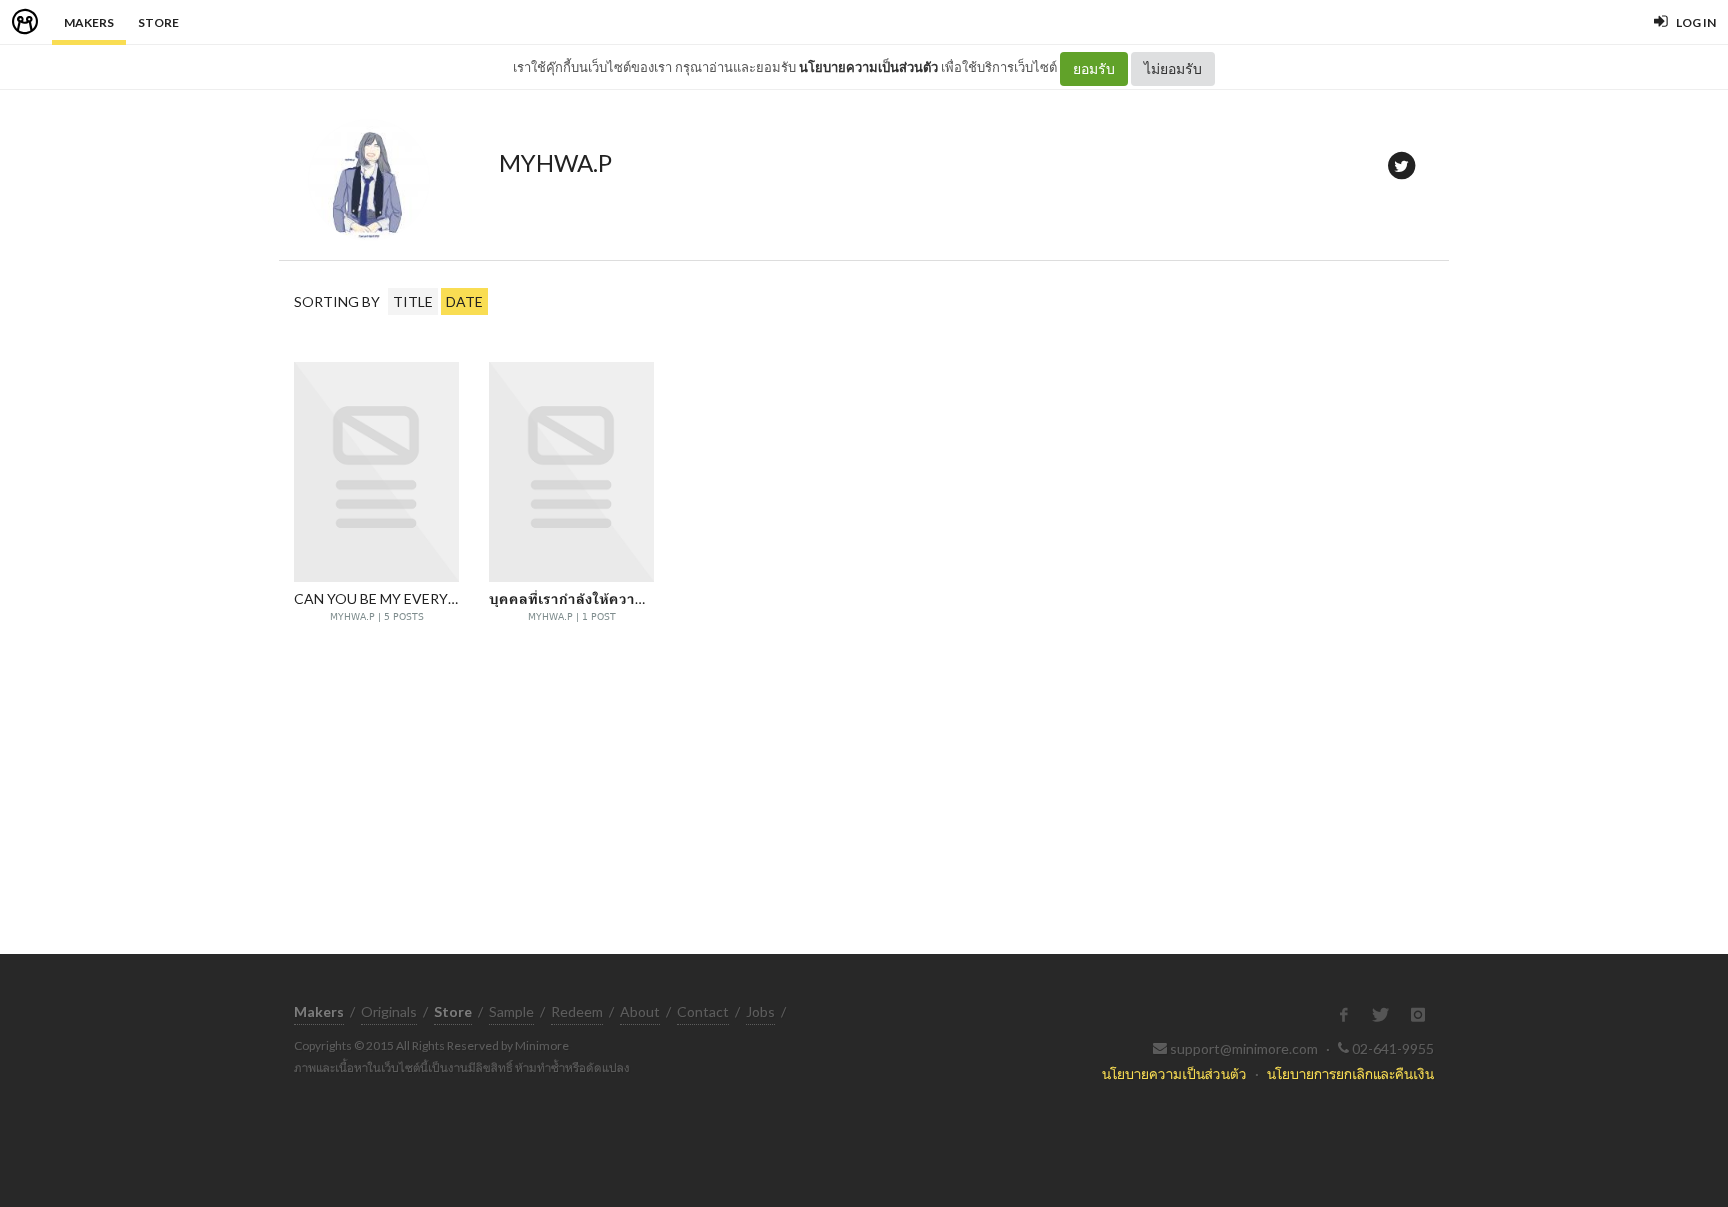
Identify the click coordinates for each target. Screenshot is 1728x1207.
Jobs (760, 1011)
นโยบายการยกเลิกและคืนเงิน (1350, 1073)
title (413, 301)
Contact (703, 1011)
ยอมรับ (1094, 68)
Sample (511, 1011)
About (640, 1011)
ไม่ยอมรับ (1173, 68)
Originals (389, 1011)
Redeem (577, 1011)
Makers (89, 22)
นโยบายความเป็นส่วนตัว (868, 67)
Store (158, 22)
